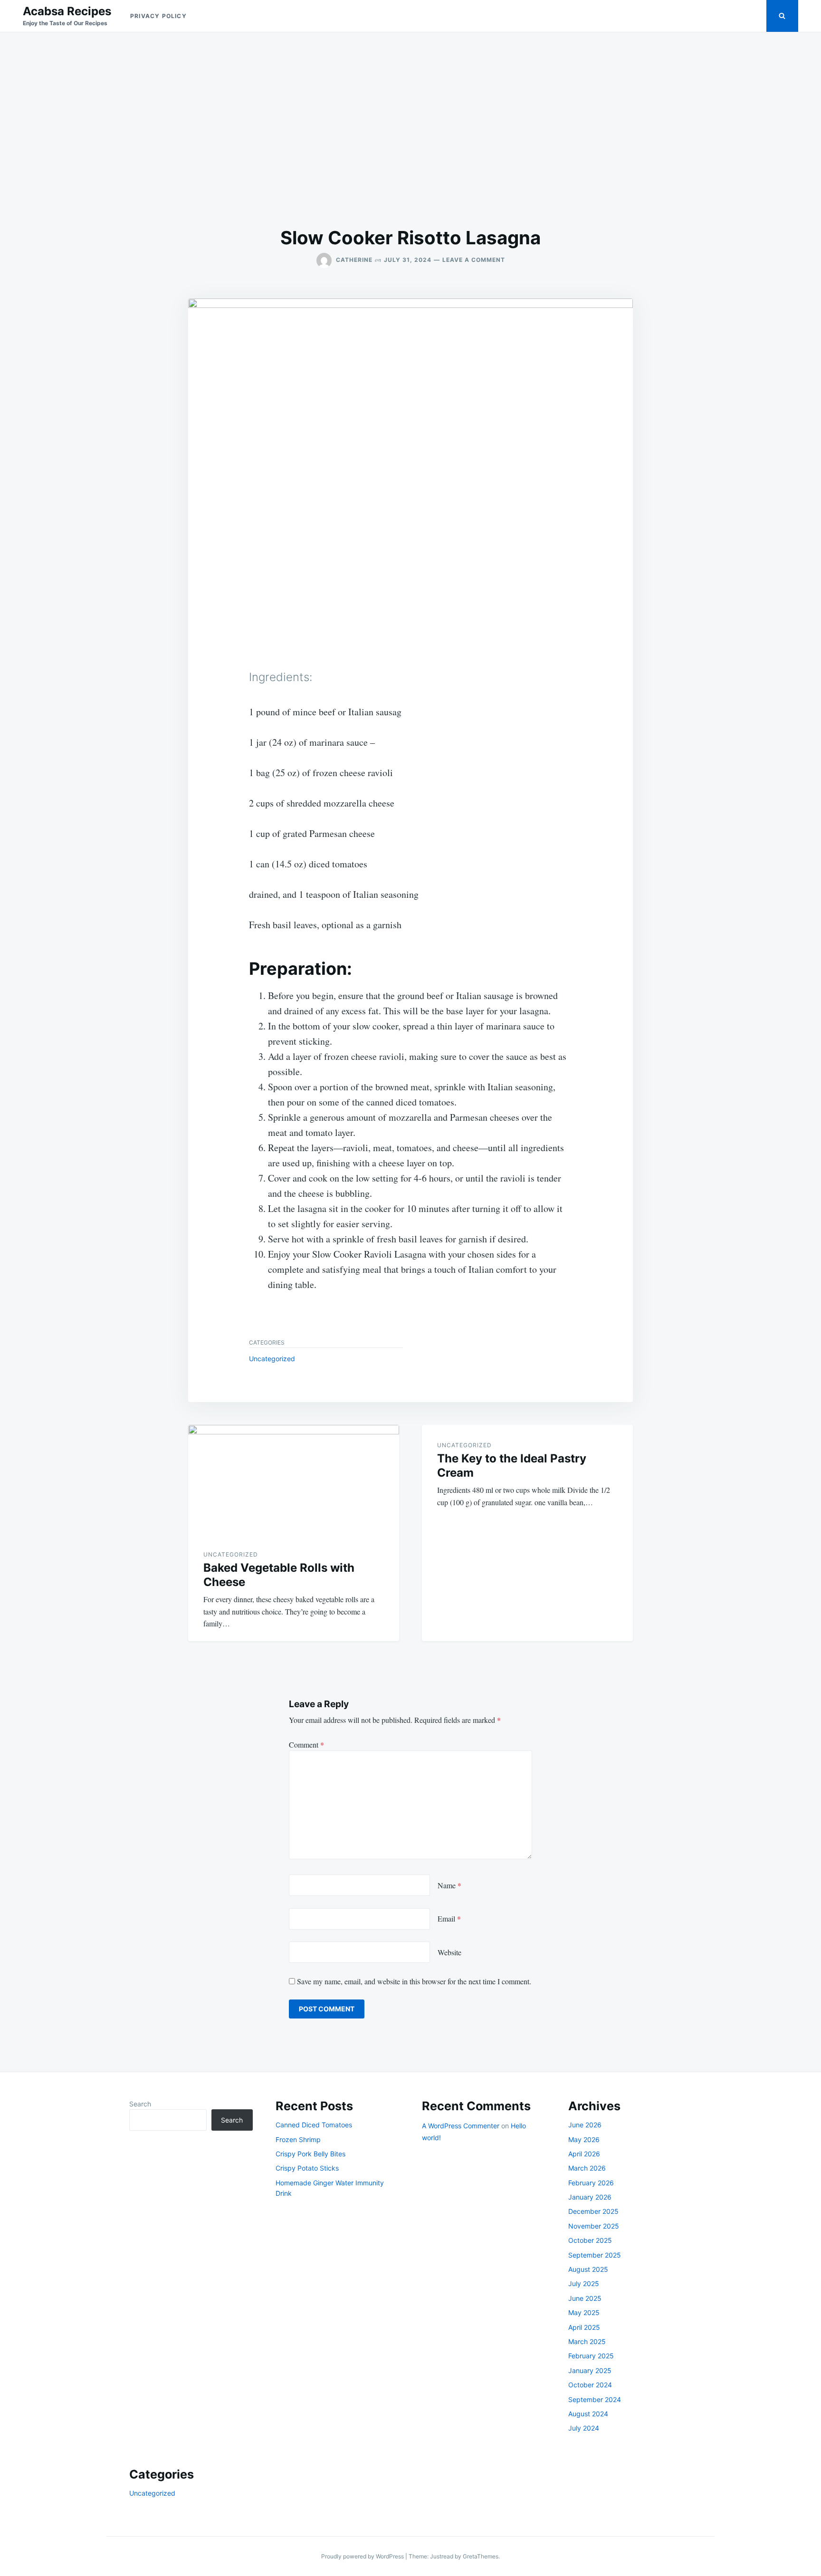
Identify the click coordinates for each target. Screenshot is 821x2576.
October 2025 (590, 2240)
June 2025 (585, 2298)
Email (449, 1918)
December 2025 (593, 2211)
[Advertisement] (410, 129)
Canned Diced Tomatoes (314, 2125)
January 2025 (590, 2370)
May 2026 (584, 2139)
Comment (306, 1745)
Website (449, 1952)
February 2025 (591, 2356)
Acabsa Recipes (67, 11)
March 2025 (587, 2341)
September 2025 (595, 2255)
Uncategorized (272, 1359)
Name (449, 1885)
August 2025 (588, 2269)
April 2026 (584, 2154)
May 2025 (584, 2312)
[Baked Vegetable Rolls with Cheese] (294, 1480)
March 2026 (587, 2168)
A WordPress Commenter (461, 2126)
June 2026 (585, 2125)
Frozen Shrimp (298, 2139)
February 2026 (591, 2183)
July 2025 (584, 2283)
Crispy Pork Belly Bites (310, 2154)
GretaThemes (481, 2556)
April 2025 (584, 2327)
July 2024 (584, 2428)
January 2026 (590, 2197)
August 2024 (588, 2414)
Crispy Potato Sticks (307, 2168)
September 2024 (595, 2399)
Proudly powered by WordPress (363, 2556)
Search (140, 2104)
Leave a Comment (474, 260)
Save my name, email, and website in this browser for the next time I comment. (414, 1981)
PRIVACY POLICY (158, 16)
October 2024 (590, 2385)
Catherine (354, 260)
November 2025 (594, 2226)
